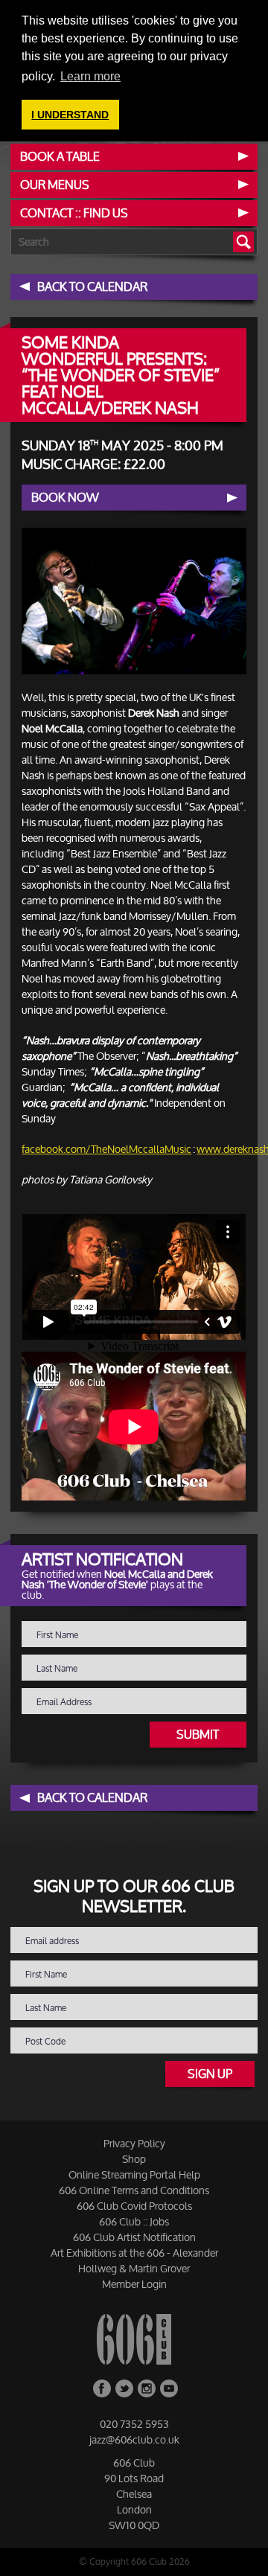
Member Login (134, 2284)
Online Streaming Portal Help (134, 2174)
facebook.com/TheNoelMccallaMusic (106, 1149)
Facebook (102, 2388)
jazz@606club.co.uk (134, 2439)
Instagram (147, 2388)
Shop (134, 2159)
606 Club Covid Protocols (134, 2206)
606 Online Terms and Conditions (134, 2190)
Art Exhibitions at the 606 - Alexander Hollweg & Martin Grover (134, 2260)
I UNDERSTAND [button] (70, 115)
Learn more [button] (90, 76)
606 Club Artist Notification (134, 2237)
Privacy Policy (134, 2143)
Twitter (124, 2388)
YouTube (169, 2388)
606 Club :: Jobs (134, 2221)
